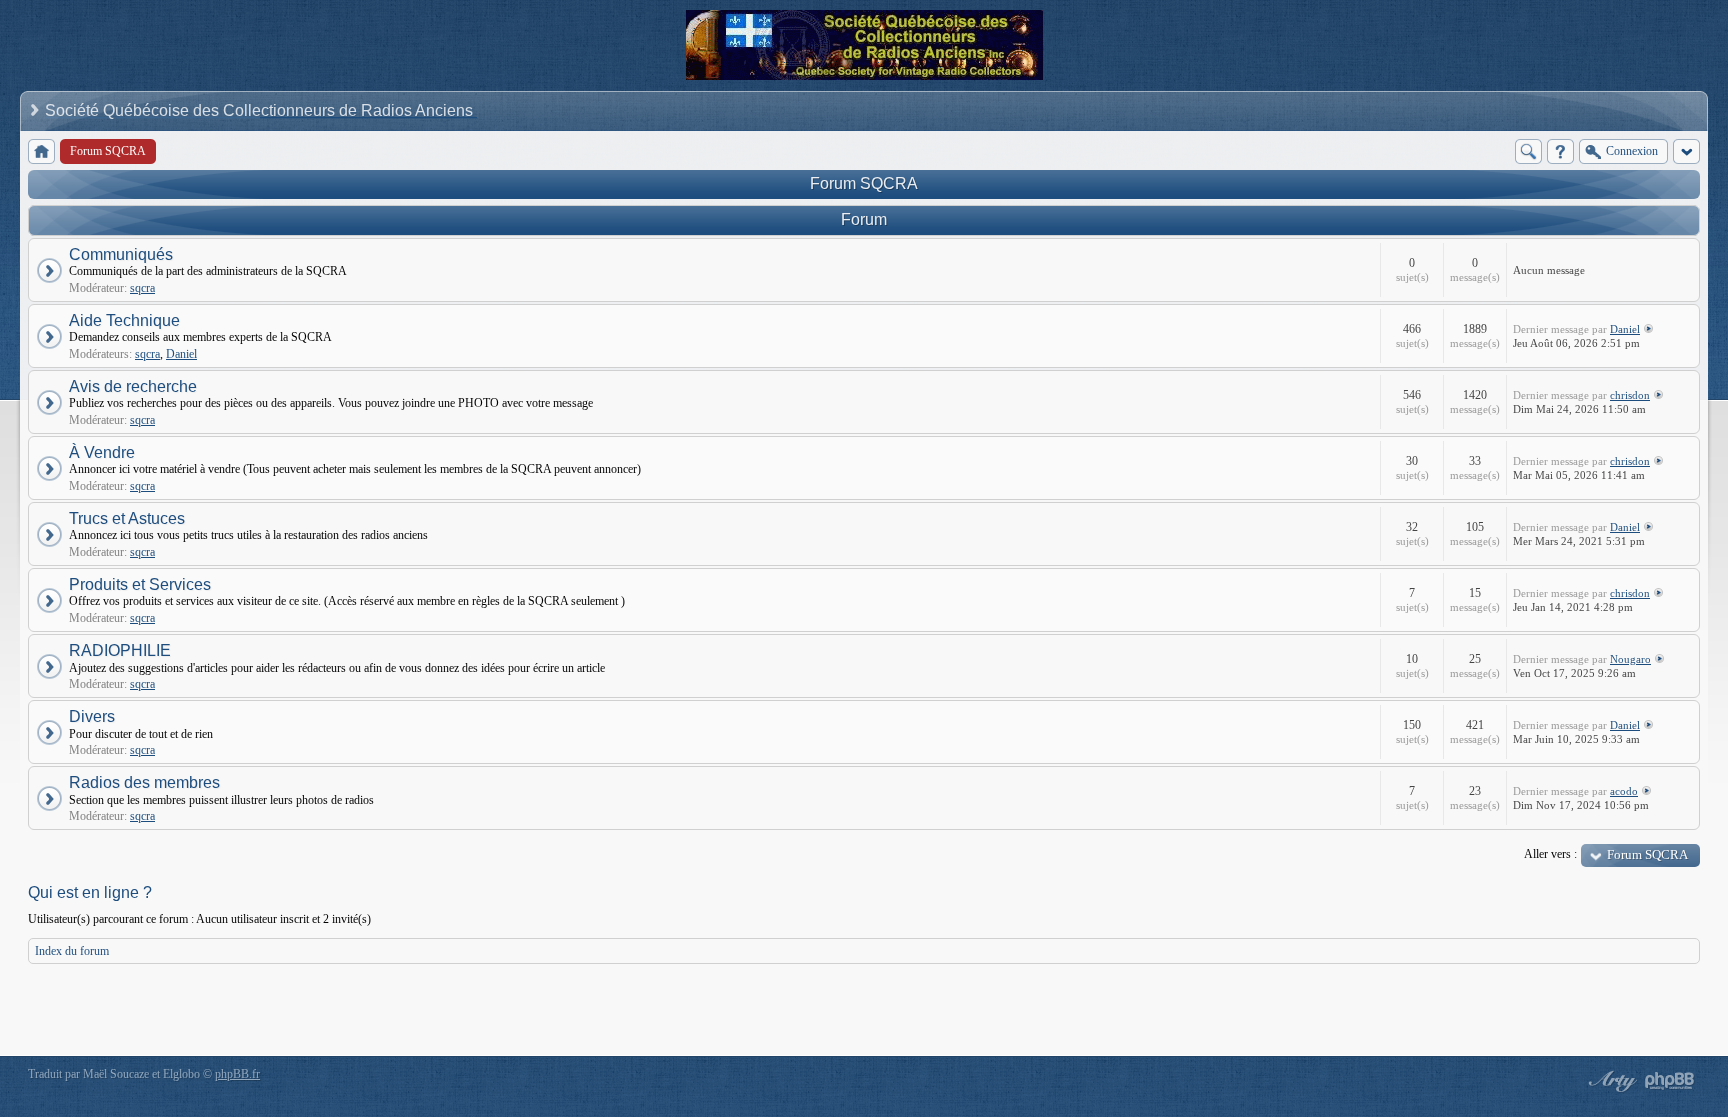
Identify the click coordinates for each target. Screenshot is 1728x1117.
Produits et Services (140, 584)
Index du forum (72, 951)
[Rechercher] (1528, 151)
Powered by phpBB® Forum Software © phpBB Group (1670, 1081)
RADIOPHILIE (120, 650)
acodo (1624, 791)
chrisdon (1630, 395)
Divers (92, 716)
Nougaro (1630, 659)
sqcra (142, 288)
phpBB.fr (237, 1074)
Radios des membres (144, 782)
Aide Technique (124, 320)
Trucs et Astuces (127, 518)
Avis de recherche (133, 386)
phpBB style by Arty (1610, 1081)
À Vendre (102, 452)
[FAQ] (1560, 151)
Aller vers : (1550, 854)
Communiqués (121, 254)
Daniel (181, 354)
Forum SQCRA (864, 183)
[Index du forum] (41, 151)
